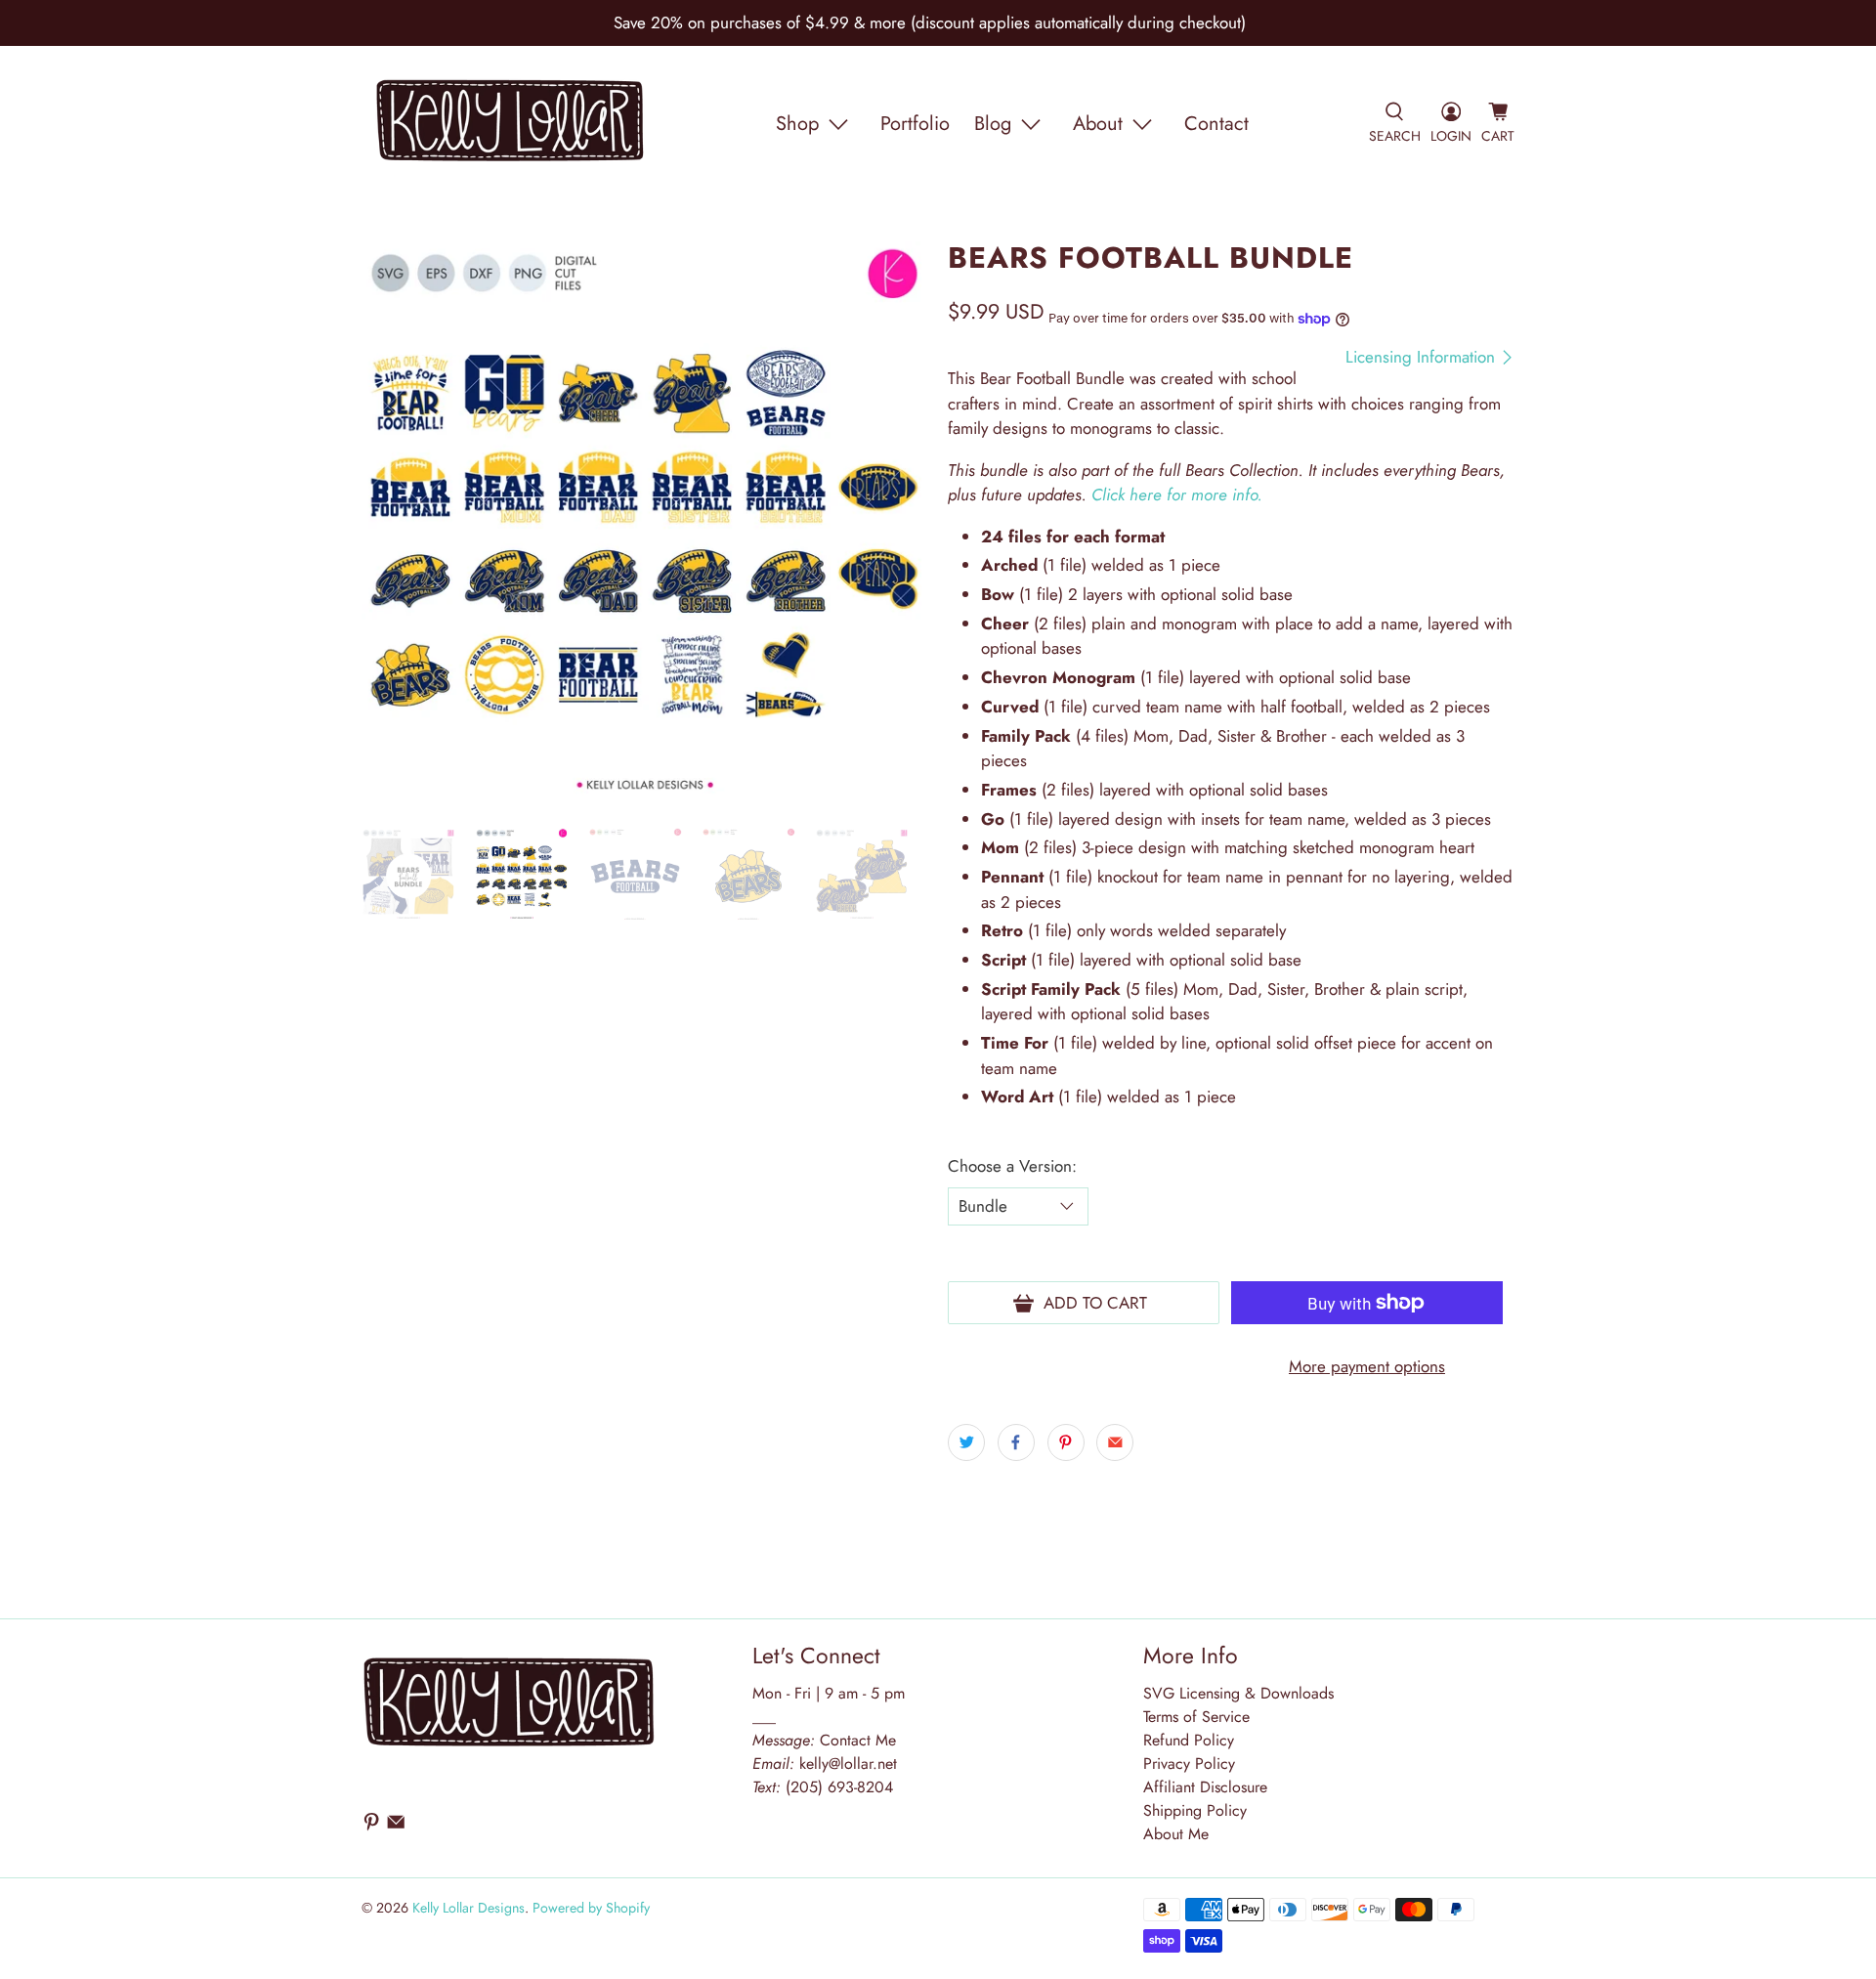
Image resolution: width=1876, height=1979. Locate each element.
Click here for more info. (1177, 495)
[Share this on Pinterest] (1066, 1442)
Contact (1216, 124)
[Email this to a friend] (1115, 1442)
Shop (797, 124)
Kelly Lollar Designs (469, 1908)
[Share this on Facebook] (1016, 1442)
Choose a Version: (1012, 1166)
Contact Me (824, 1740)
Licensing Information (1423, 357)
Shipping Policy (1195, 1810)
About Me (1176, 1834)
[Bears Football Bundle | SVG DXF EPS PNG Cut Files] (645, 525)
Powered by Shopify (591, 1908)
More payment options (1367, 1366)
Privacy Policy (1189, 1764)
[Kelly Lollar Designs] (511, 124)
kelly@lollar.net (848, 1764)
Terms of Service (1196, 1717)
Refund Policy (1189, 1740)
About (1098, 124)
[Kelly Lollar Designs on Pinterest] (371, 1826)
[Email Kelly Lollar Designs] (396, 1826)
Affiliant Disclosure (1205, 1787)
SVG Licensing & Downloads (1238, 1693)
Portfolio (915, 124)
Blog (993, 124)
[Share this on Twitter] (966, 1442)
